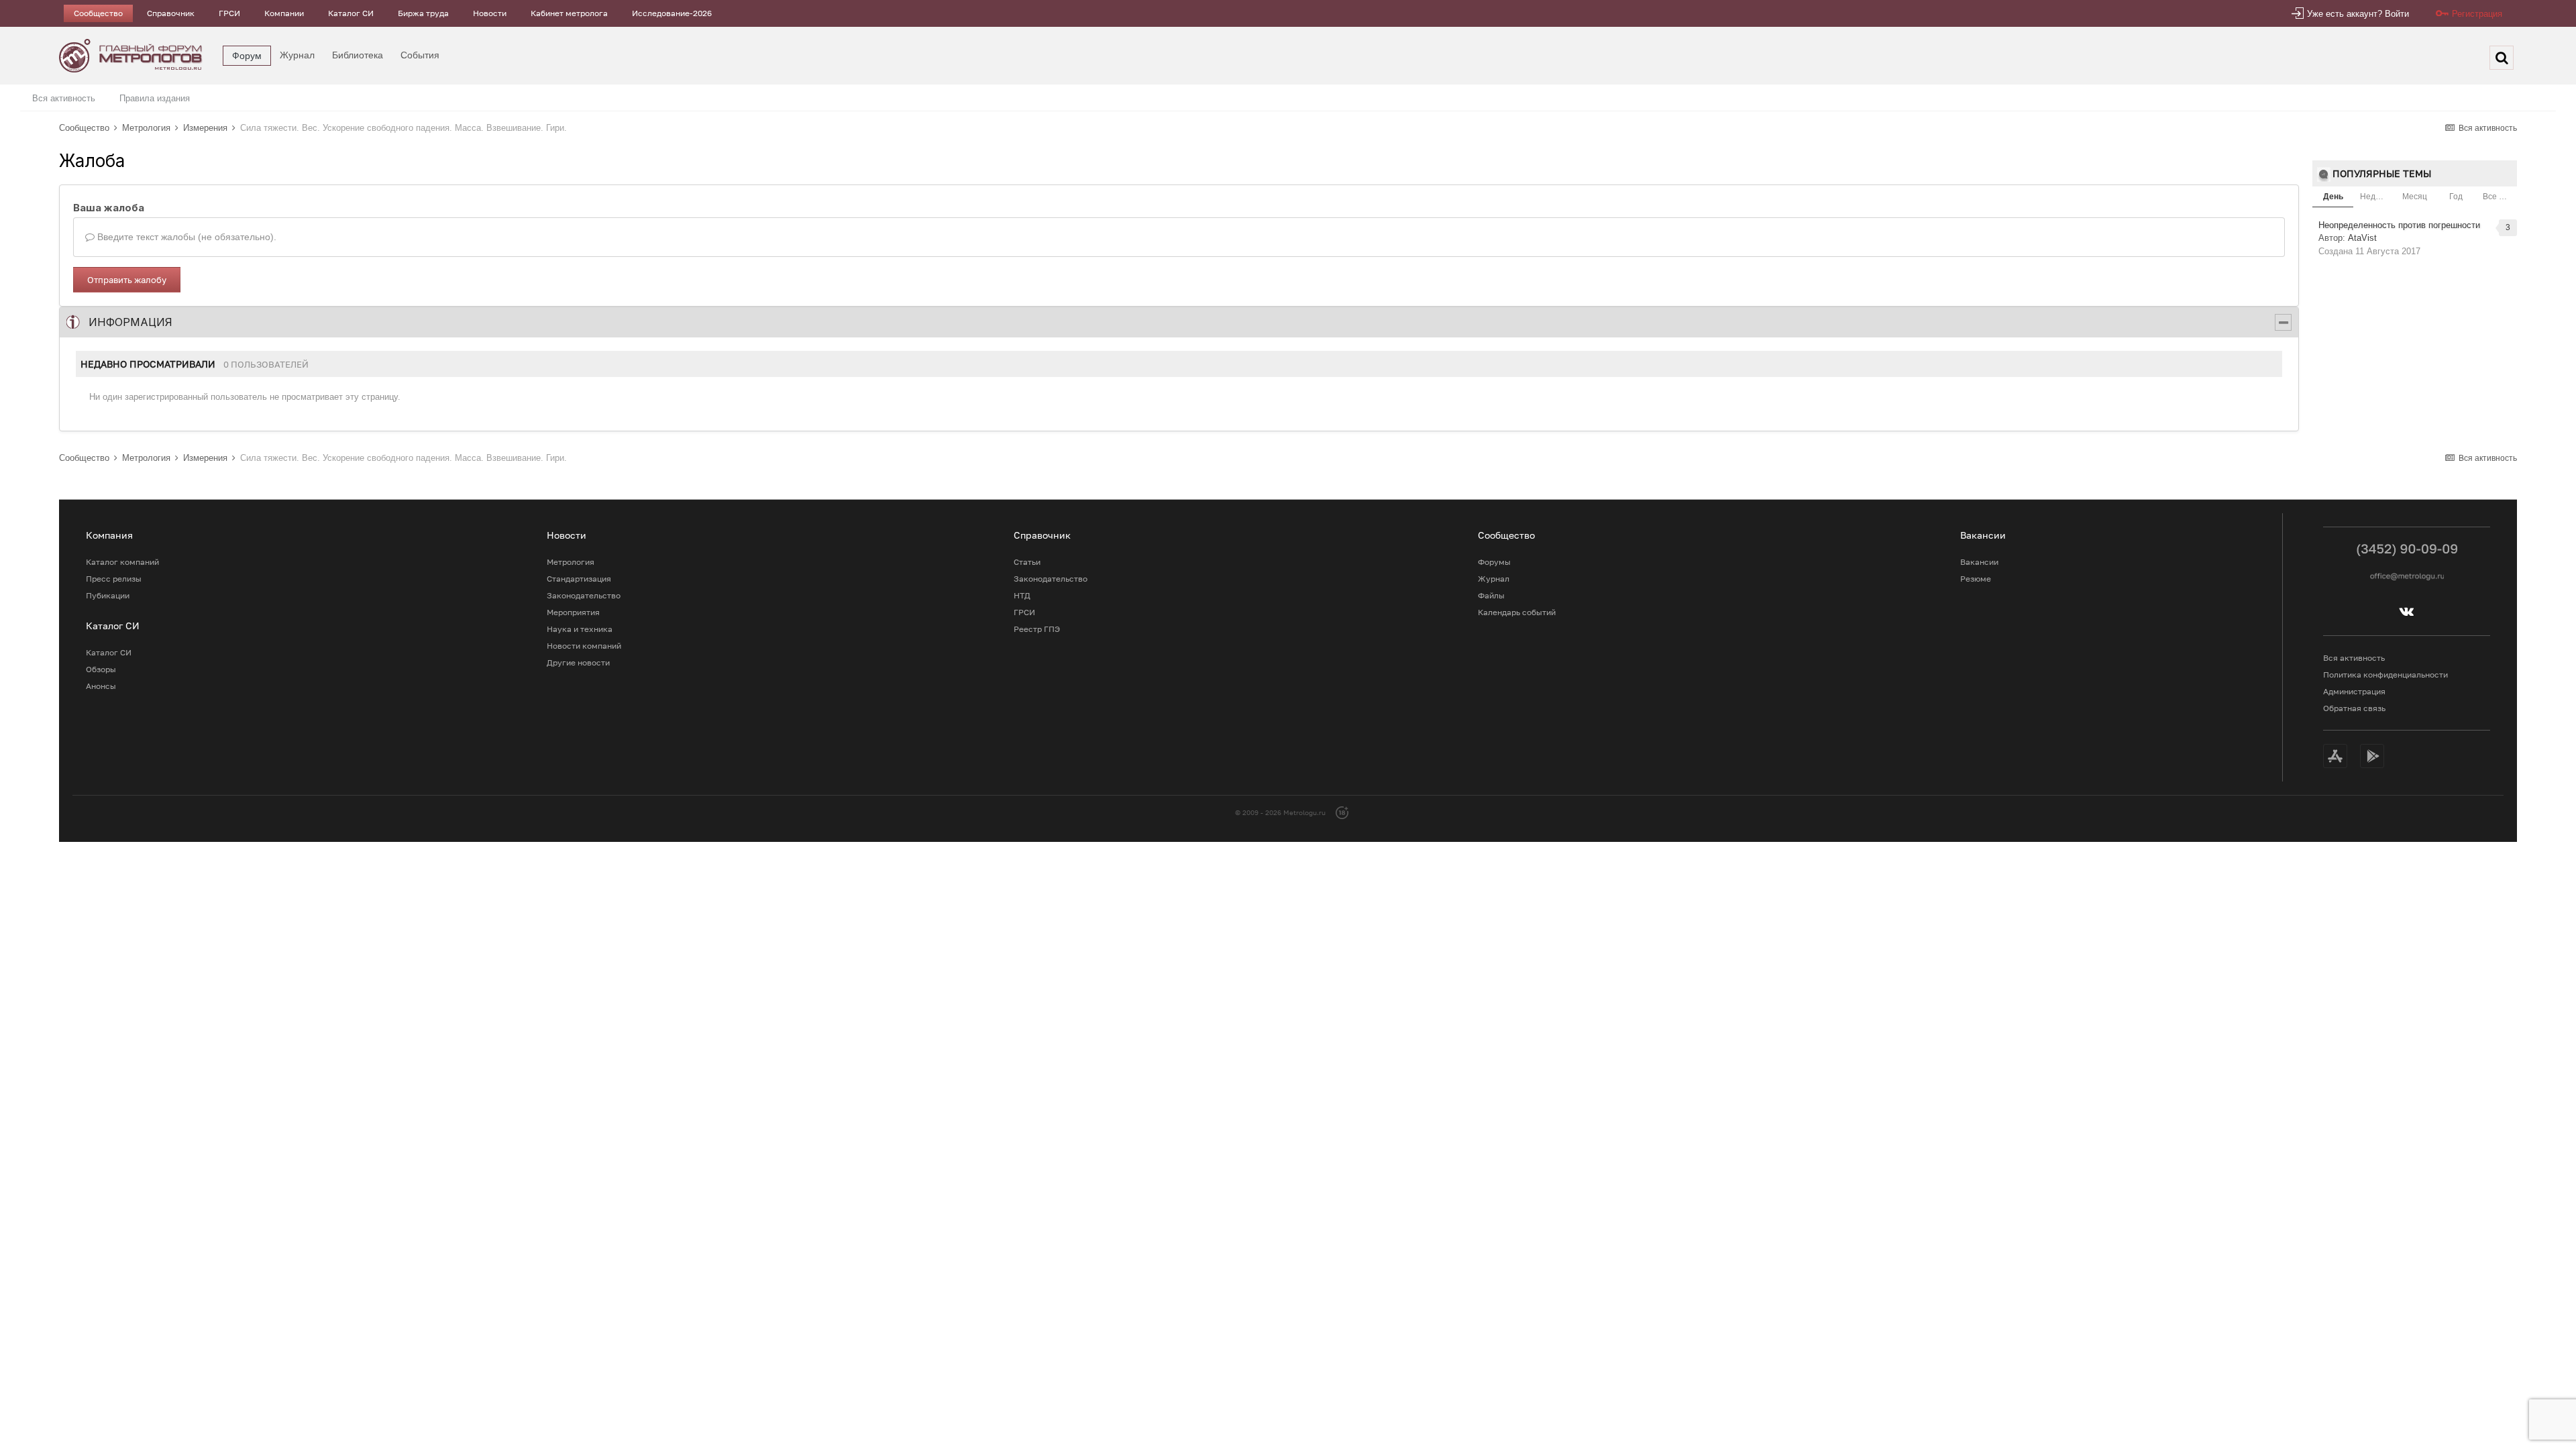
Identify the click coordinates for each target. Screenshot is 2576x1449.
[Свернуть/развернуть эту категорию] (2283, 322)
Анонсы (101, 686)
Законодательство (584, 595)
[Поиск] (2502, 58)
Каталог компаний (122, 562)
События (420, 55)
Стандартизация (579, 579)
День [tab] (2333, 197)
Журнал (297, 55)
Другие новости (578, 662)
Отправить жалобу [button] (127, 280)
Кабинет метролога (569, 13)
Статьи (1027, 562)
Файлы (1491, 595)
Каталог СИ (351, 13)
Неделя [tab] (2375, 197)
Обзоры (101, 669)
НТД (1022, 595)
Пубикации (108, 595)
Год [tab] (2456, 197)
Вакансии (1979, 562)
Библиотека (358, 55)
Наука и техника (580, 629)
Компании (284, 13)
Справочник (171, 13)
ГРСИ (229, 13)
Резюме (1976, 579)
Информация (130, 322)
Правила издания (155, 98)
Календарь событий (1517, 612)
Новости (490, 13)
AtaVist (2362, 238)
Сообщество (98, 13)
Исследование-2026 (672, 13)
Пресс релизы (114, 579)
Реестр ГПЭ (1037, 629)
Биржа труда (423, 13)
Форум (247, 56)
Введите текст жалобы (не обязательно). (185, 237)
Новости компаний (584, 646)
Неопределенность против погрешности (2399, 225)
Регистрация (2477, 14)
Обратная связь (2354, 708)
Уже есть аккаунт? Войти (2358, 14)
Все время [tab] (2500, 197)
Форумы (1494, 562)
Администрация (2354, 691)
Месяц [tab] (2415, 197)
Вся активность (64, 98)
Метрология (571, 562)
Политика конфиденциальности (2385, 675)
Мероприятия (573, 612)
